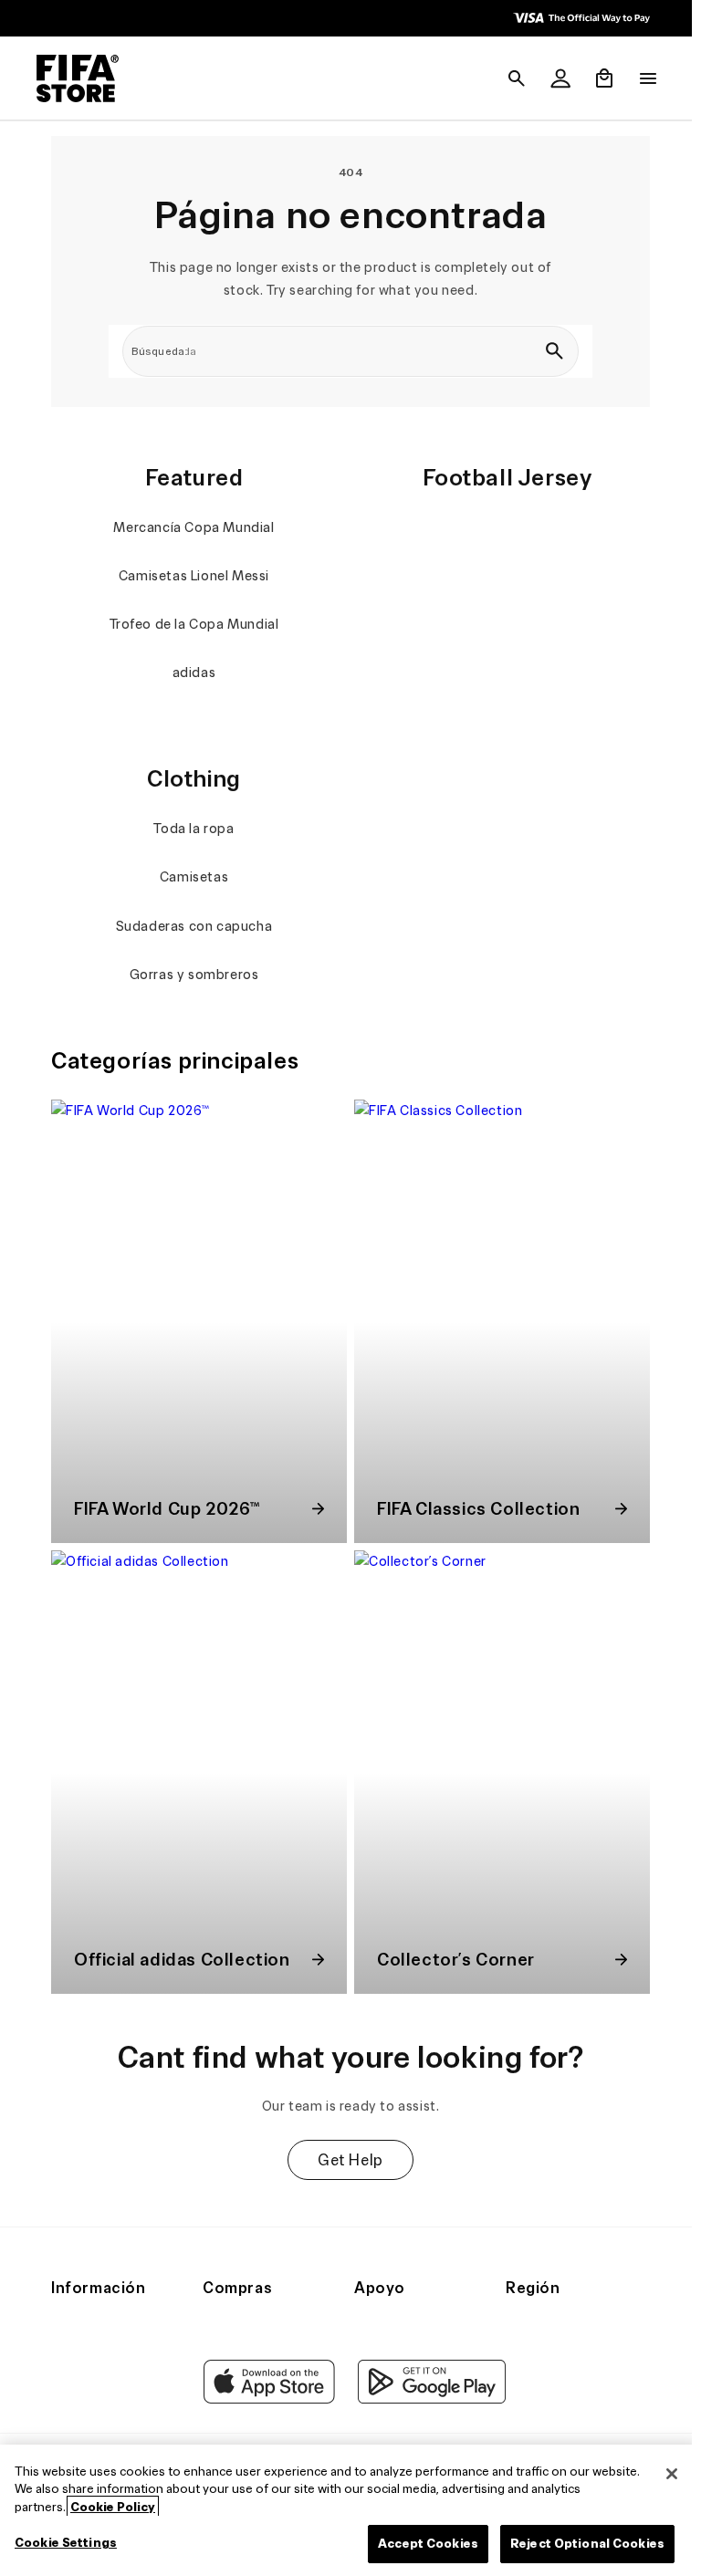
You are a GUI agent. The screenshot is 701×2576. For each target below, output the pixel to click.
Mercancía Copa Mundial (192, 527)
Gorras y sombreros (192, 975)
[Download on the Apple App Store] (265, 2399)
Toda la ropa (192, 829)
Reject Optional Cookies (578, 2544)
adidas (192, 673)
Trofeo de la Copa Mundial (192, 624)
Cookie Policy (113, 2507)
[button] (507, 78)
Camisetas (191, 877)
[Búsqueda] (549, 351)
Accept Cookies (419, 2544)
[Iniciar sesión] (551, 78)
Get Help (346, 2146)
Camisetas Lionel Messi (191, 576)
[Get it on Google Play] (427, 2399)
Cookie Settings (66, 2543)
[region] (346, 2510)
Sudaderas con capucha (192, 926)
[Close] (663, 2474)
